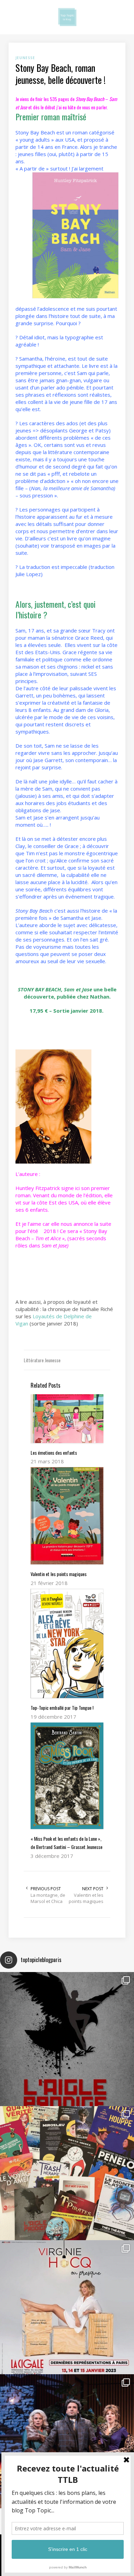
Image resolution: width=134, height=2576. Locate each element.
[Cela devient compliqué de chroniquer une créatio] (67, 2039)
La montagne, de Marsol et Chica (48, 1898)
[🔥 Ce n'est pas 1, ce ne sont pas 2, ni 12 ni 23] (67, 2173)
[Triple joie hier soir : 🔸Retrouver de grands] (67, 2441)
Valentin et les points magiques (86, 1898)
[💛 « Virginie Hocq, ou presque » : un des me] (67, 2307)
